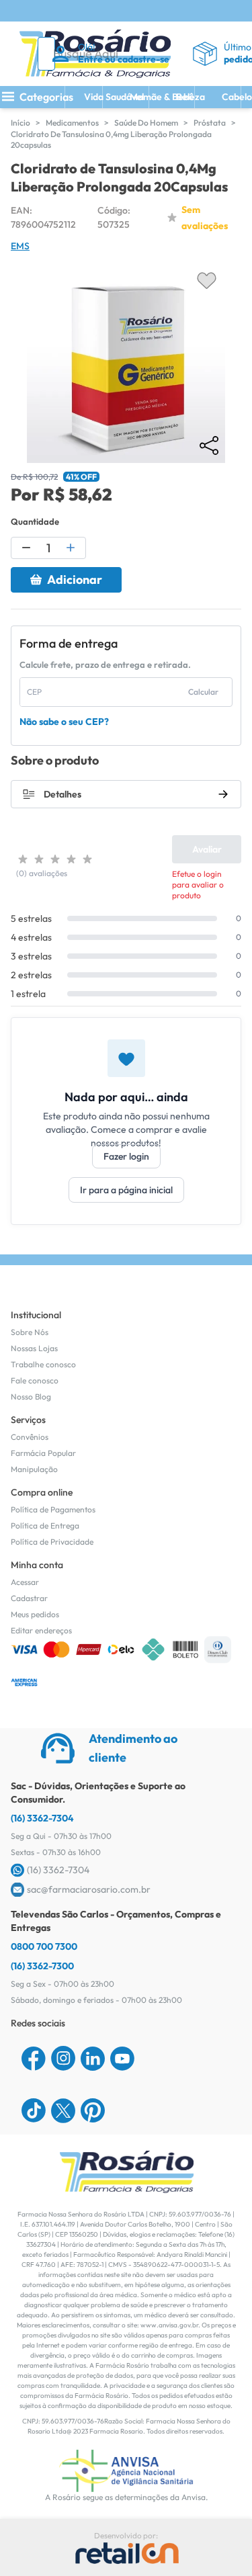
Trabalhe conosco (43, 1364)
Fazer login (126, 1156)
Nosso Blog (31, 1397)
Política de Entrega (45, 1526)
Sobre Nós (30, 1332)
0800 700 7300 (44, 1946)
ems (20, 246)
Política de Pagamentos (53, 1509)
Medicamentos (72, 123)
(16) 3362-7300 (42, 1966)
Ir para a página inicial (126, 1190)
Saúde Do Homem (146, 123)
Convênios (30, 1437)
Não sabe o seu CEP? (64, 722)
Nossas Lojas (34, 1348)
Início (20, 123)
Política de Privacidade (52, 1542)
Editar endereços (41, 1630)
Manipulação (34, 1469)
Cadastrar (29, 1598)
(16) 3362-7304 (42, 1818)
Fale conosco (35, 1380)
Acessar (25, 1582)
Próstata (210, 123)
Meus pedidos (35, 1614)
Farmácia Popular (43, 1453)
